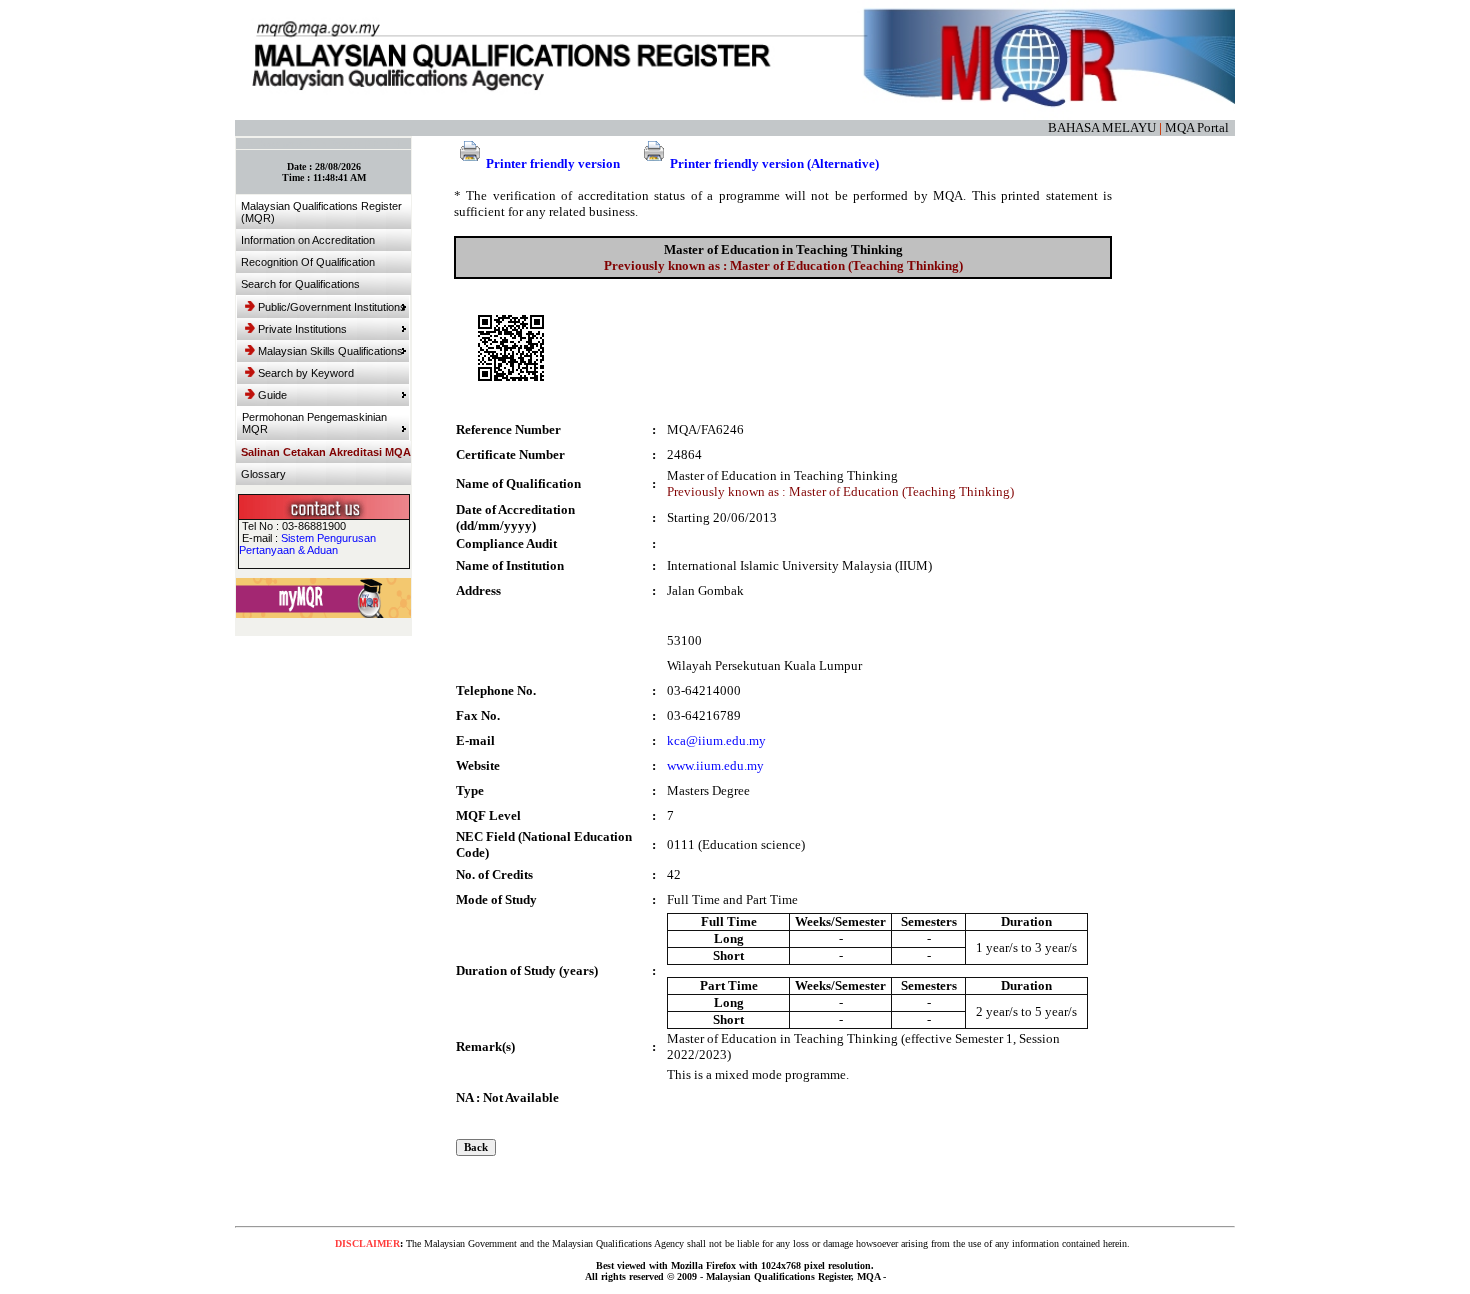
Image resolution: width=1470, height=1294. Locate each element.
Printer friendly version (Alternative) (774, 163)
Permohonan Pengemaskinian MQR (314, 423)
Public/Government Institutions (332, 307)
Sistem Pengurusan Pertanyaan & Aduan (307, 544)
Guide (272, 395)
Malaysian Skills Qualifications (330, 351)
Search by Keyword (306, 373)
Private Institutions (302, 329)
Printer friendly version (553, 163)
